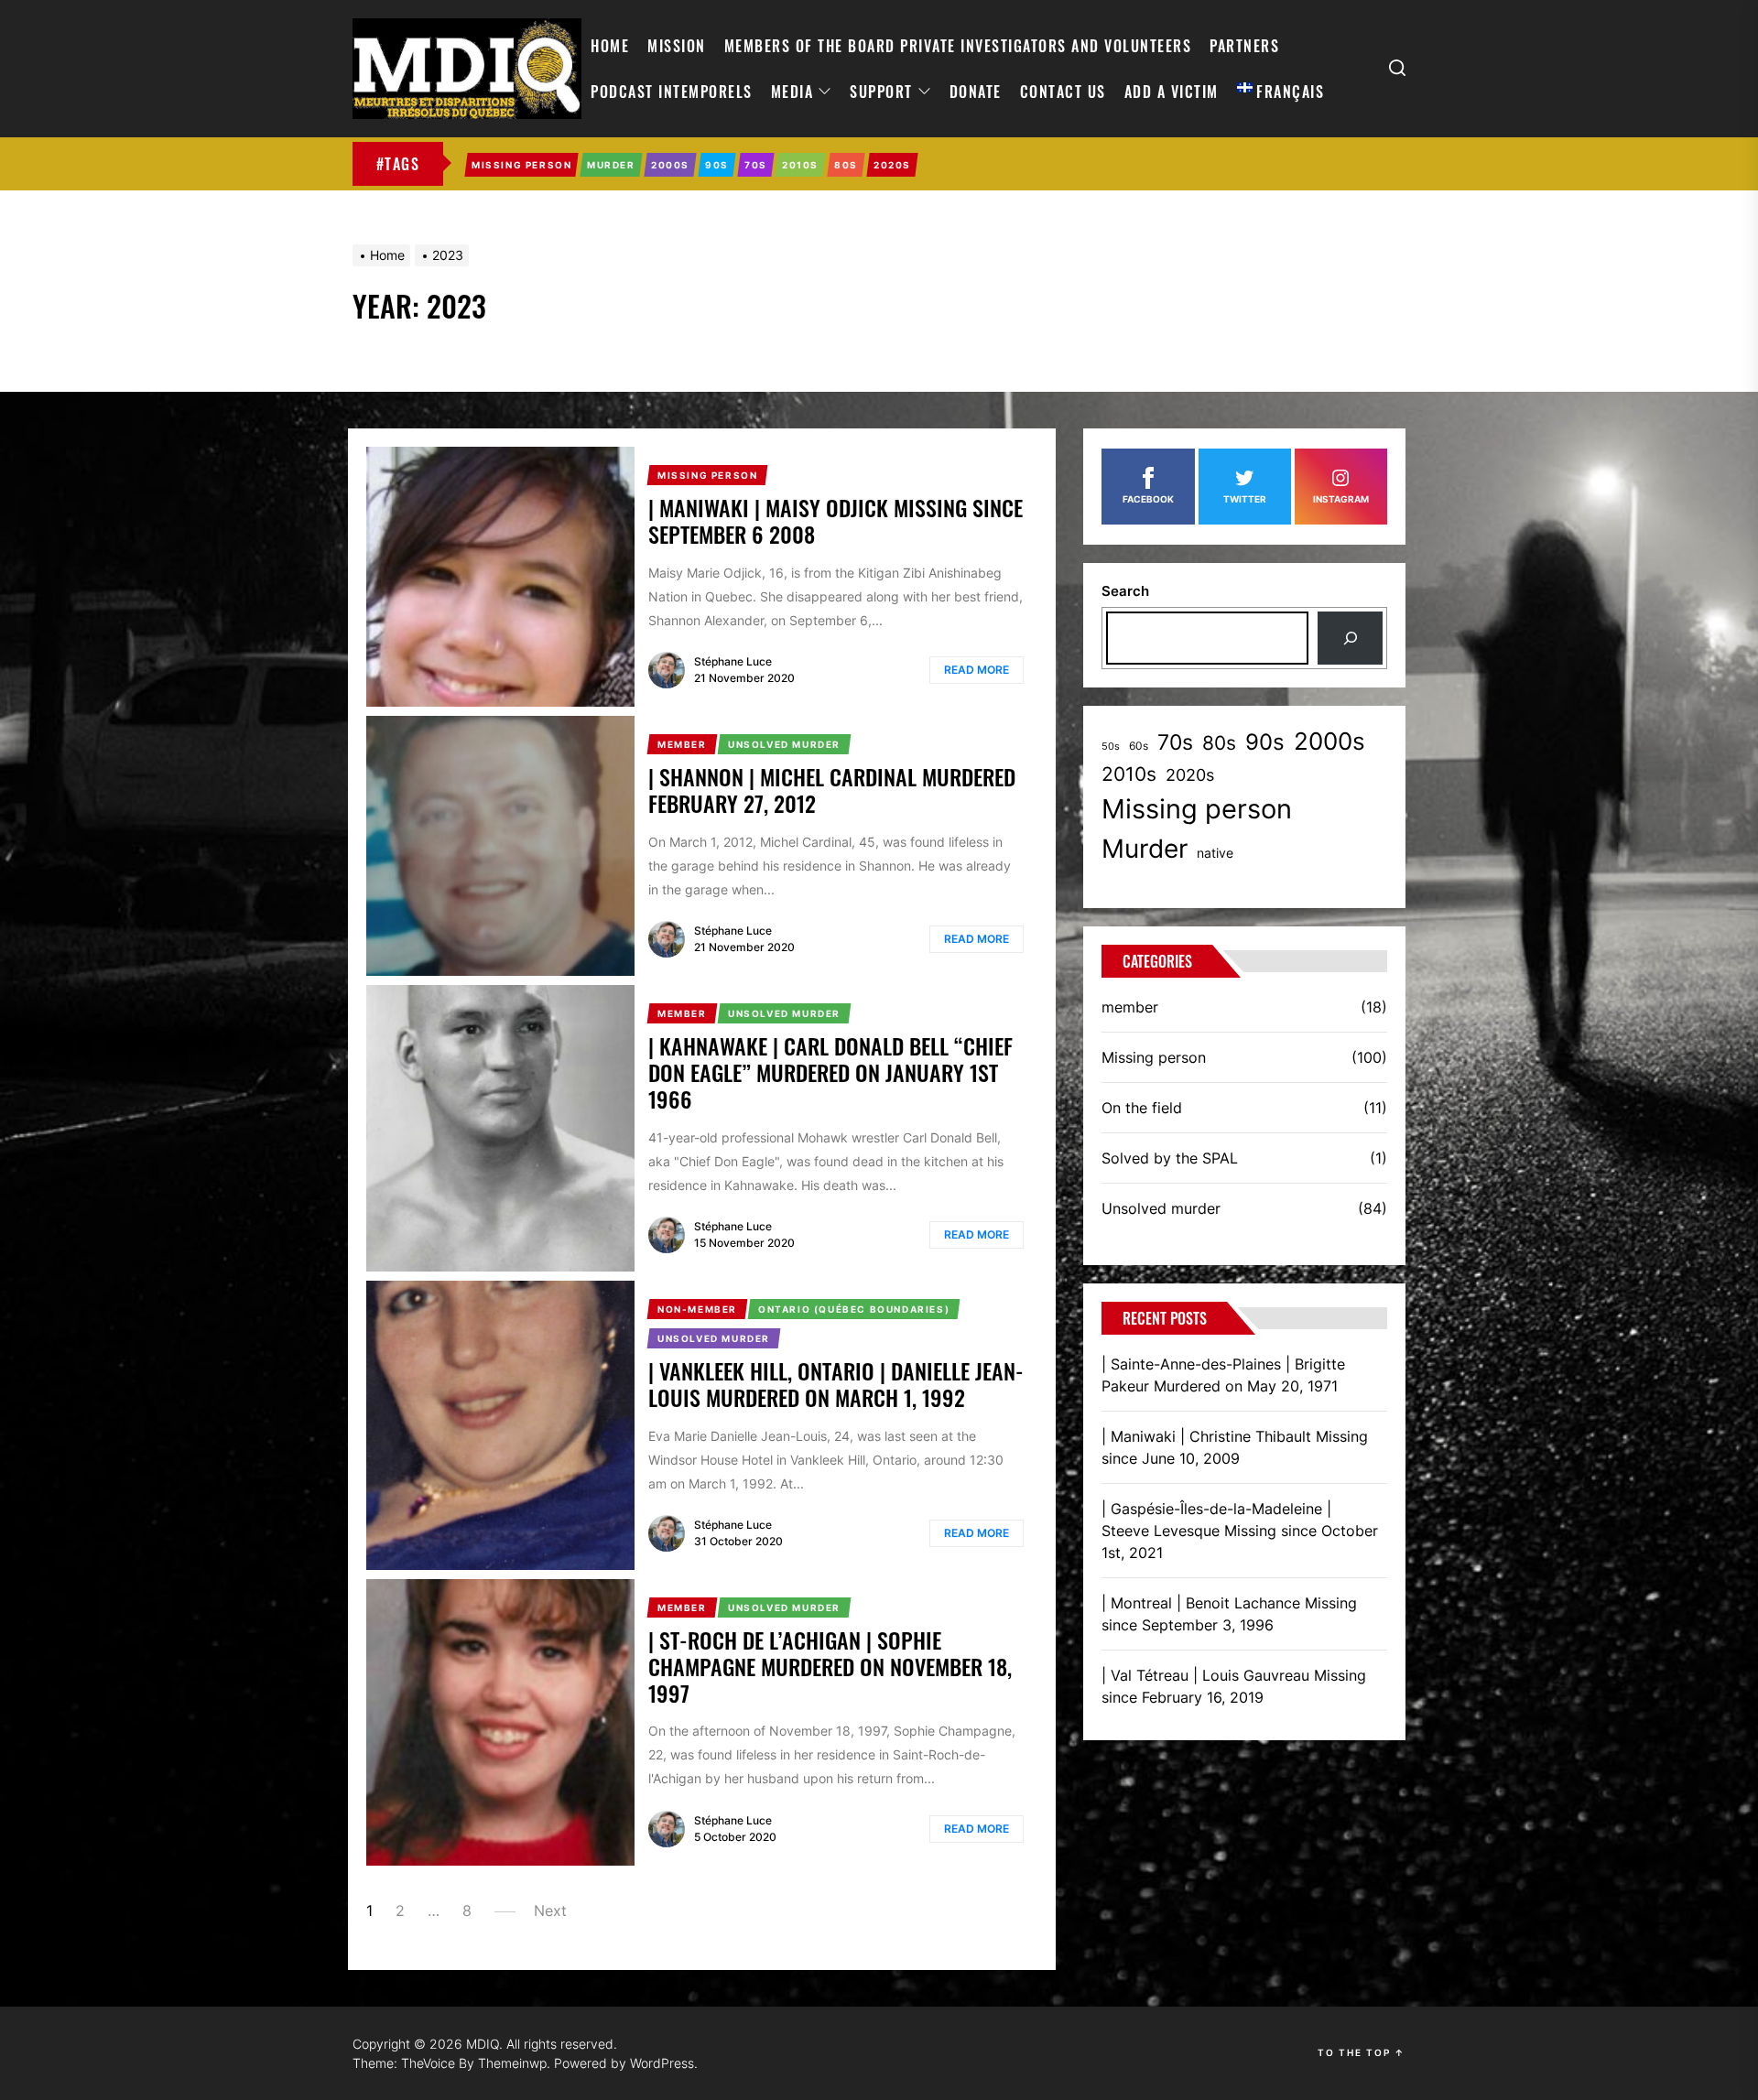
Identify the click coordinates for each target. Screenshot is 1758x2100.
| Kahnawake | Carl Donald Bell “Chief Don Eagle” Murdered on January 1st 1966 (830, 1072)
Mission (677, 46)
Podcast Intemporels (672, 92)
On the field (1142, 1108)
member (1130, 1007)
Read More (977, 670)
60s (1139, 746)
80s (1219, 742)
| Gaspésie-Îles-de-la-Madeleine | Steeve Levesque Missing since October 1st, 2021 (1240, 1531)
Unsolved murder (1161, 1208)
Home (610, 46)
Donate (976, 92)
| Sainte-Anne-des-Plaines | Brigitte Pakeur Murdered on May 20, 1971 (1223, 1375)
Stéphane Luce (733, 661)
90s (1265, 742)
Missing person (1197, 809)
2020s (1190, 775)
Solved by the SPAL (1170, 1158)
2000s (1329, 741)
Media (792, 92)
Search (1125, 591)
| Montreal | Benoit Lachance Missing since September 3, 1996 (1229, 1614)
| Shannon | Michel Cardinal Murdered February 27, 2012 (832, 790)
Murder (1145, 849)
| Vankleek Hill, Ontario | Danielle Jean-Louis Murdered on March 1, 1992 (836, 1384)
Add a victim (1172, 92)
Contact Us (1063, 92)
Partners (1244, 46)
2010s (1129, 774)
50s (1111, 747)
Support (881, 92)
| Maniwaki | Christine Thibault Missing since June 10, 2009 (1235, 1447)
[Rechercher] (1350, 638)
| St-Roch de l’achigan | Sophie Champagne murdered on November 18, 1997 (830, 1666)
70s (1175, 742)
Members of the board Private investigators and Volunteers (958, 46)
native (1215, 853)
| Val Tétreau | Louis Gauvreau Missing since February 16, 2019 (1234, 1686)
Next (550, 1911)
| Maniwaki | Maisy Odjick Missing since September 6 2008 (836, 520)
